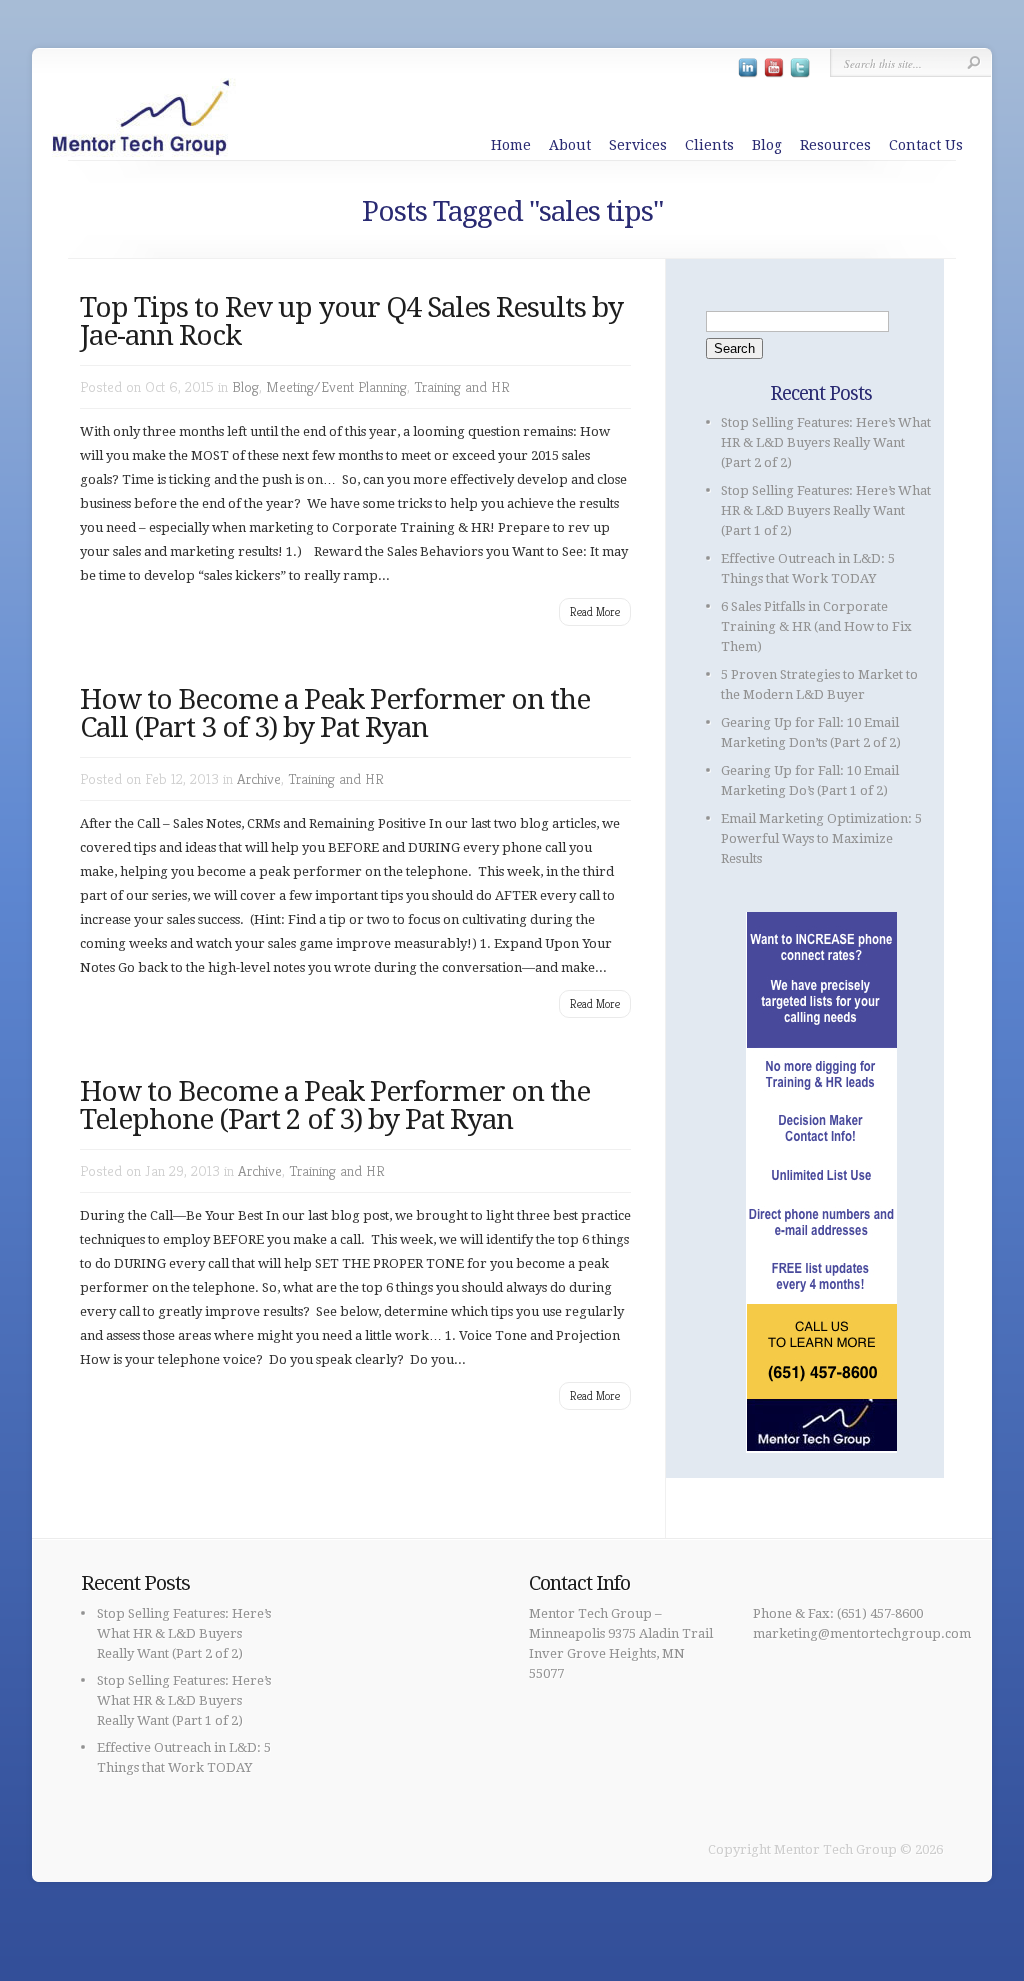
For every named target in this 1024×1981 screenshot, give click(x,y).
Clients (709, 145)
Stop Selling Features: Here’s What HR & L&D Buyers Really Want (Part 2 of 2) (826, 442)
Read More (595, 611)
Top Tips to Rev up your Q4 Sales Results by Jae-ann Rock (351, 321)
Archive (259, 778)
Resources (835, 145)
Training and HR (462, 386)
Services (638, 145)
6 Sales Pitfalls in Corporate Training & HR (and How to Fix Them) (816, 626)
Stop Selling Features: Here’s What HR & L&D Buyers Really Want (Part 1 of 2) (826, 510)
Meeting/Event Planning (336, 386)
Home (511, 145)
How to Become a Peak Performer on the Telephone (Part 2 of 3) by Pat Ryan (335, 1105)
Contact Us (926, 145)
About (570, 145)
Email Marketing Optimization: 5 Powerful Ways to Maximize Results (821, 838)
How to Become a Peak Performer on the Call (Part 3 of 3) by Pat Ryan (335, 713)
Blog (767, 145)
